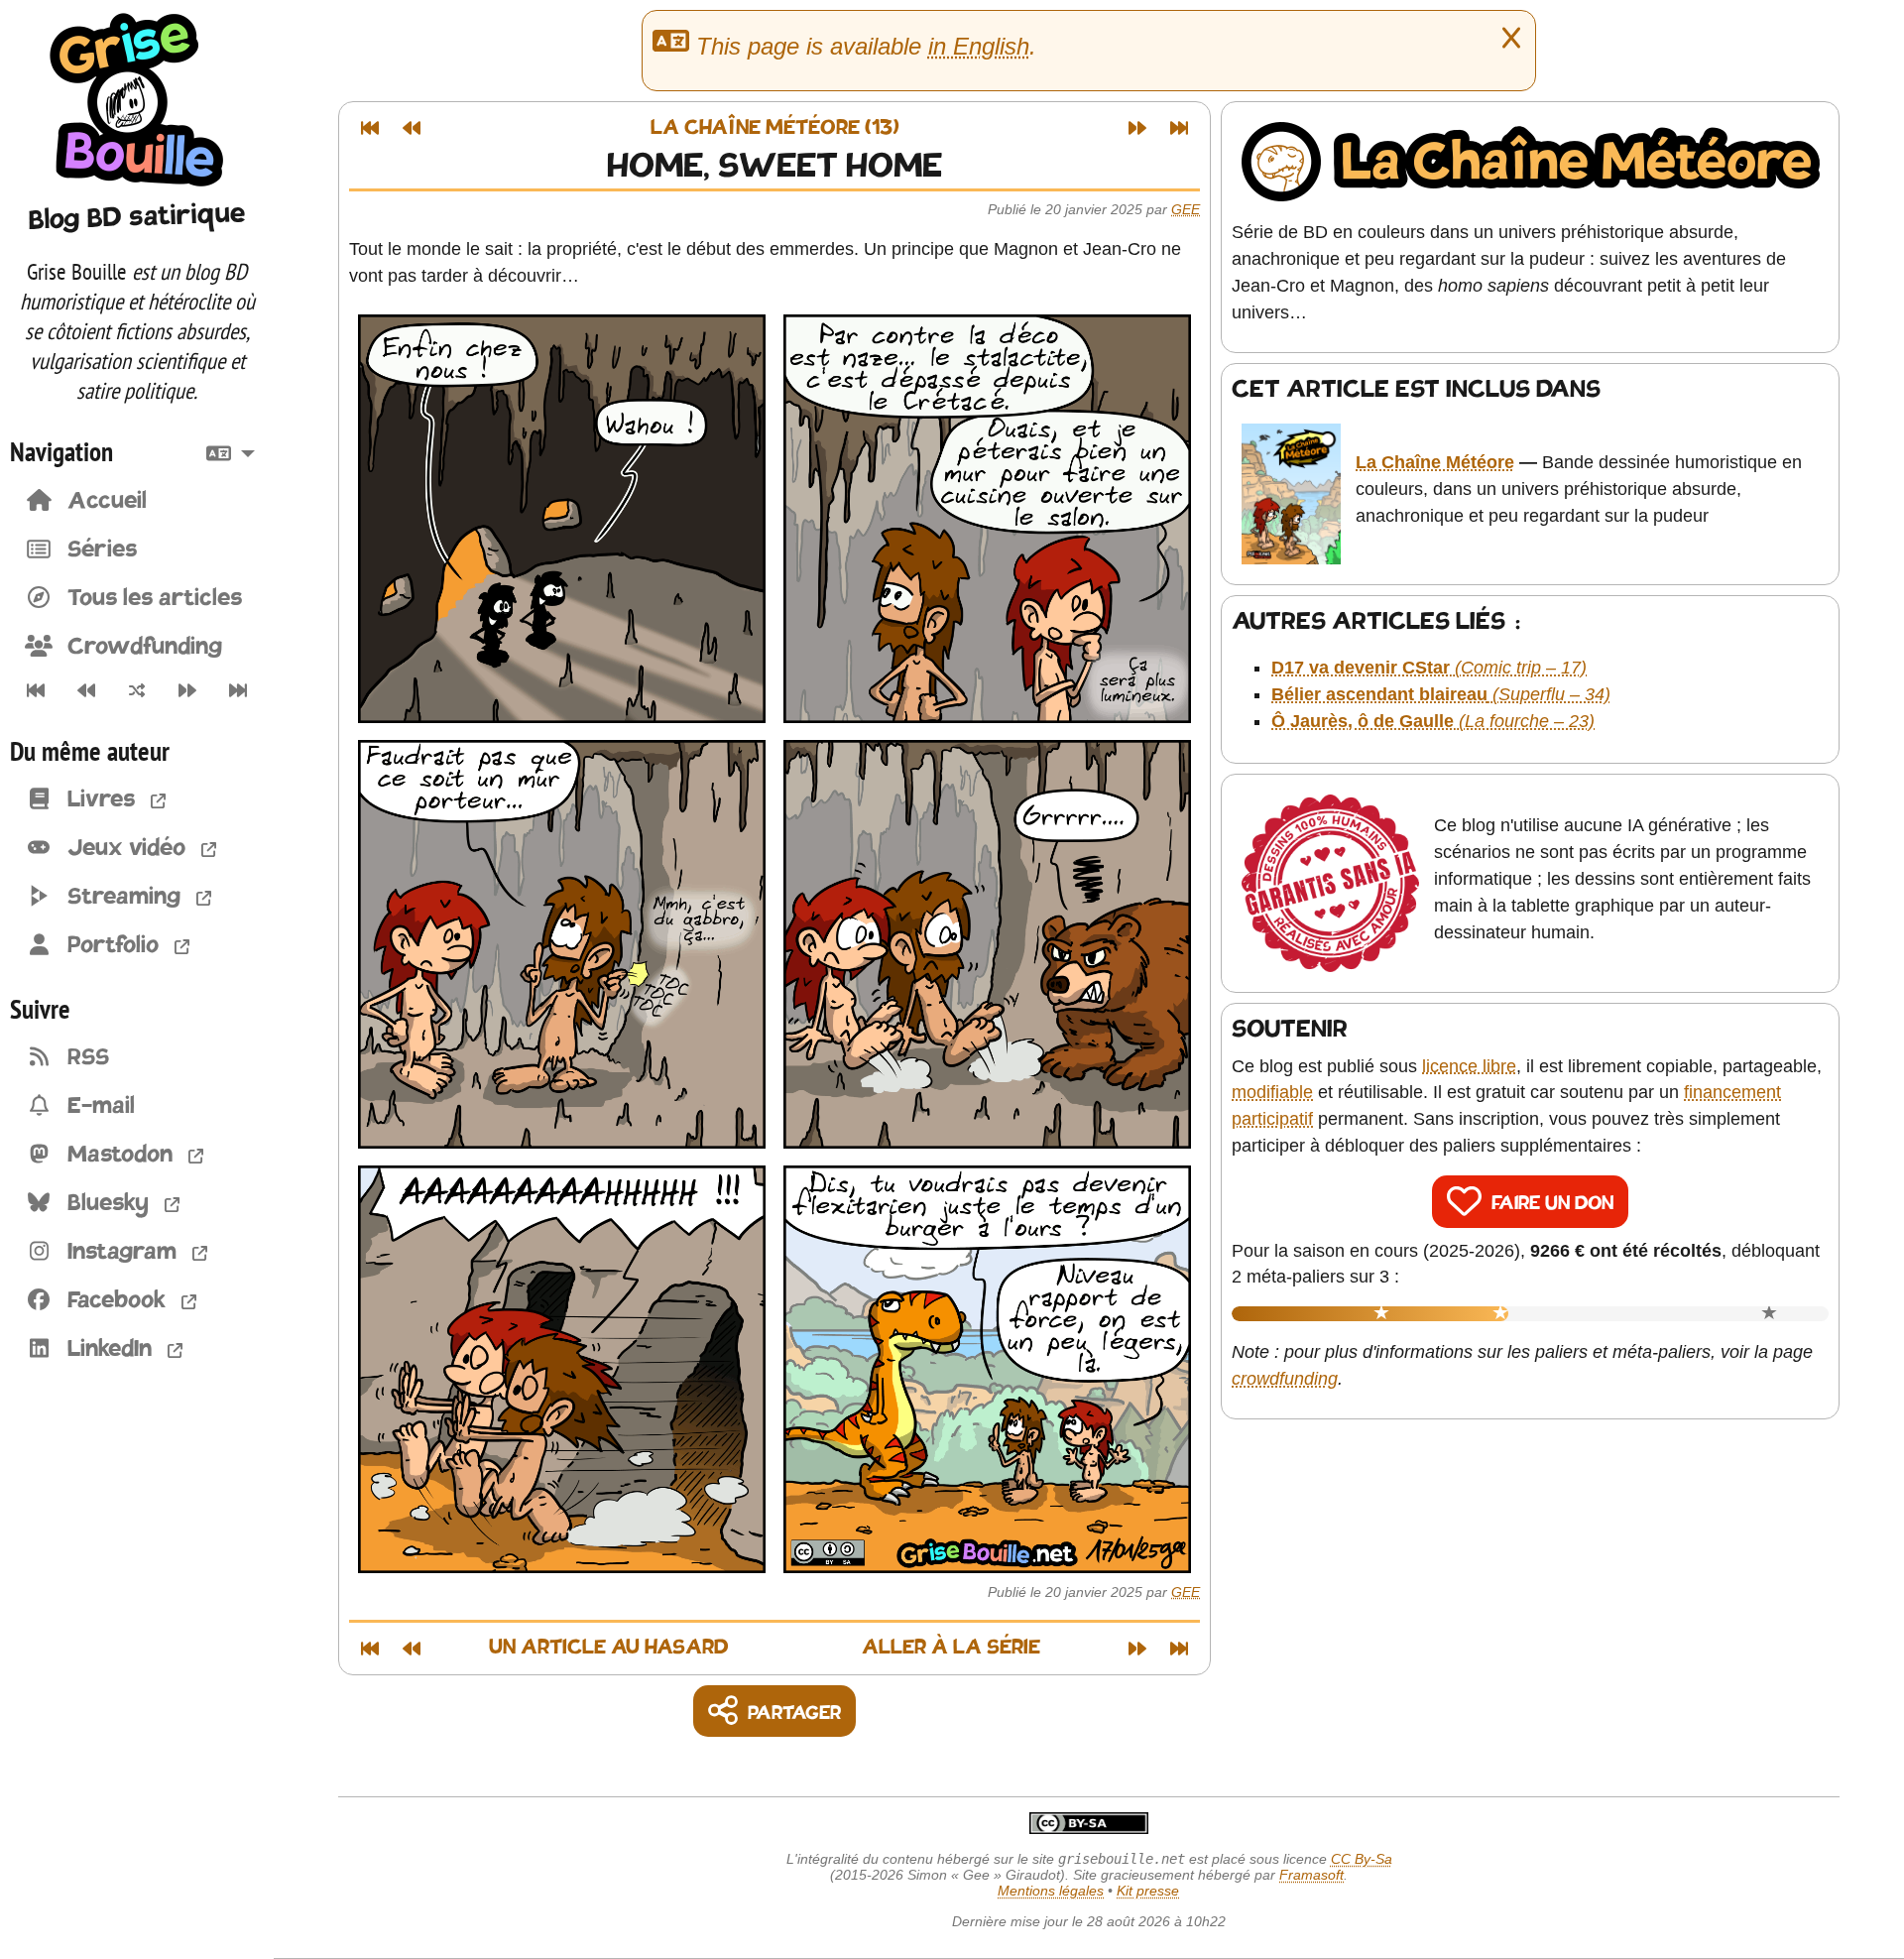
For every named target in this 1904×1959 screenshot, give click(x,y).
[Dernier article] (238, 690)
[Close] (1511, 39)
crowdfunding (1285, 1379)
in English (979, 46)
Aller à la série (951, 1648)
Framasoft (1311, 1875)
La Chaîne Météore (1435, 462)
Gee (1186, 209)
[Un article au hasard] (136, 690)
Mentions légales (1051, 1891)
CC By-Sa (1362, 1859)
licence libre (1469, 1066)
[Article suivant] (188, 690)
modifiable (1272, 1092)
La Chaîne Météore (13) (775, 128)
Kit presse (1148, 1891)
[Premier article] (35, 690)
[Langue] (235, 451)
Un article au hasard (609, 1648)
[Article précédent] (86, 690)
